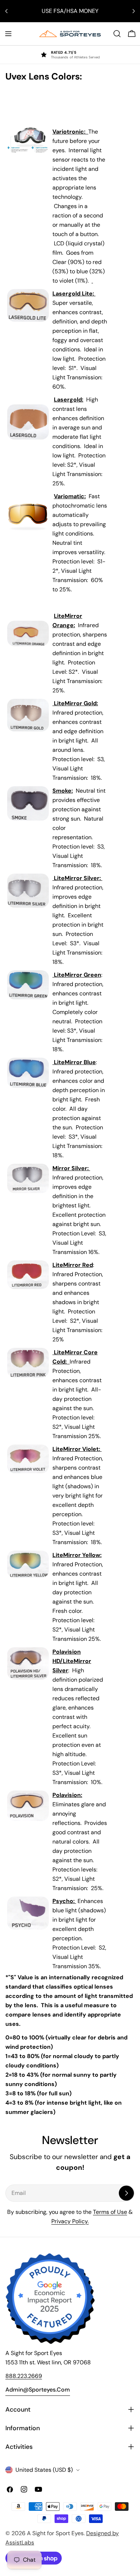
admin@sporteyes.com (38, 2390)
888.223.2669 (24, 2376)
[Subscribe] (126, 2193)
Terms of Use (110, 2212)
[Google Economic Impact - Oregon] (50, 2299)
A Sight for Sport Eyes (55, 2533)
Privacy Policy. (70, 2221)
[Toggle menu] (8, 34)
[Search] (117, 34)
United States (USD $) (44, 2470)
